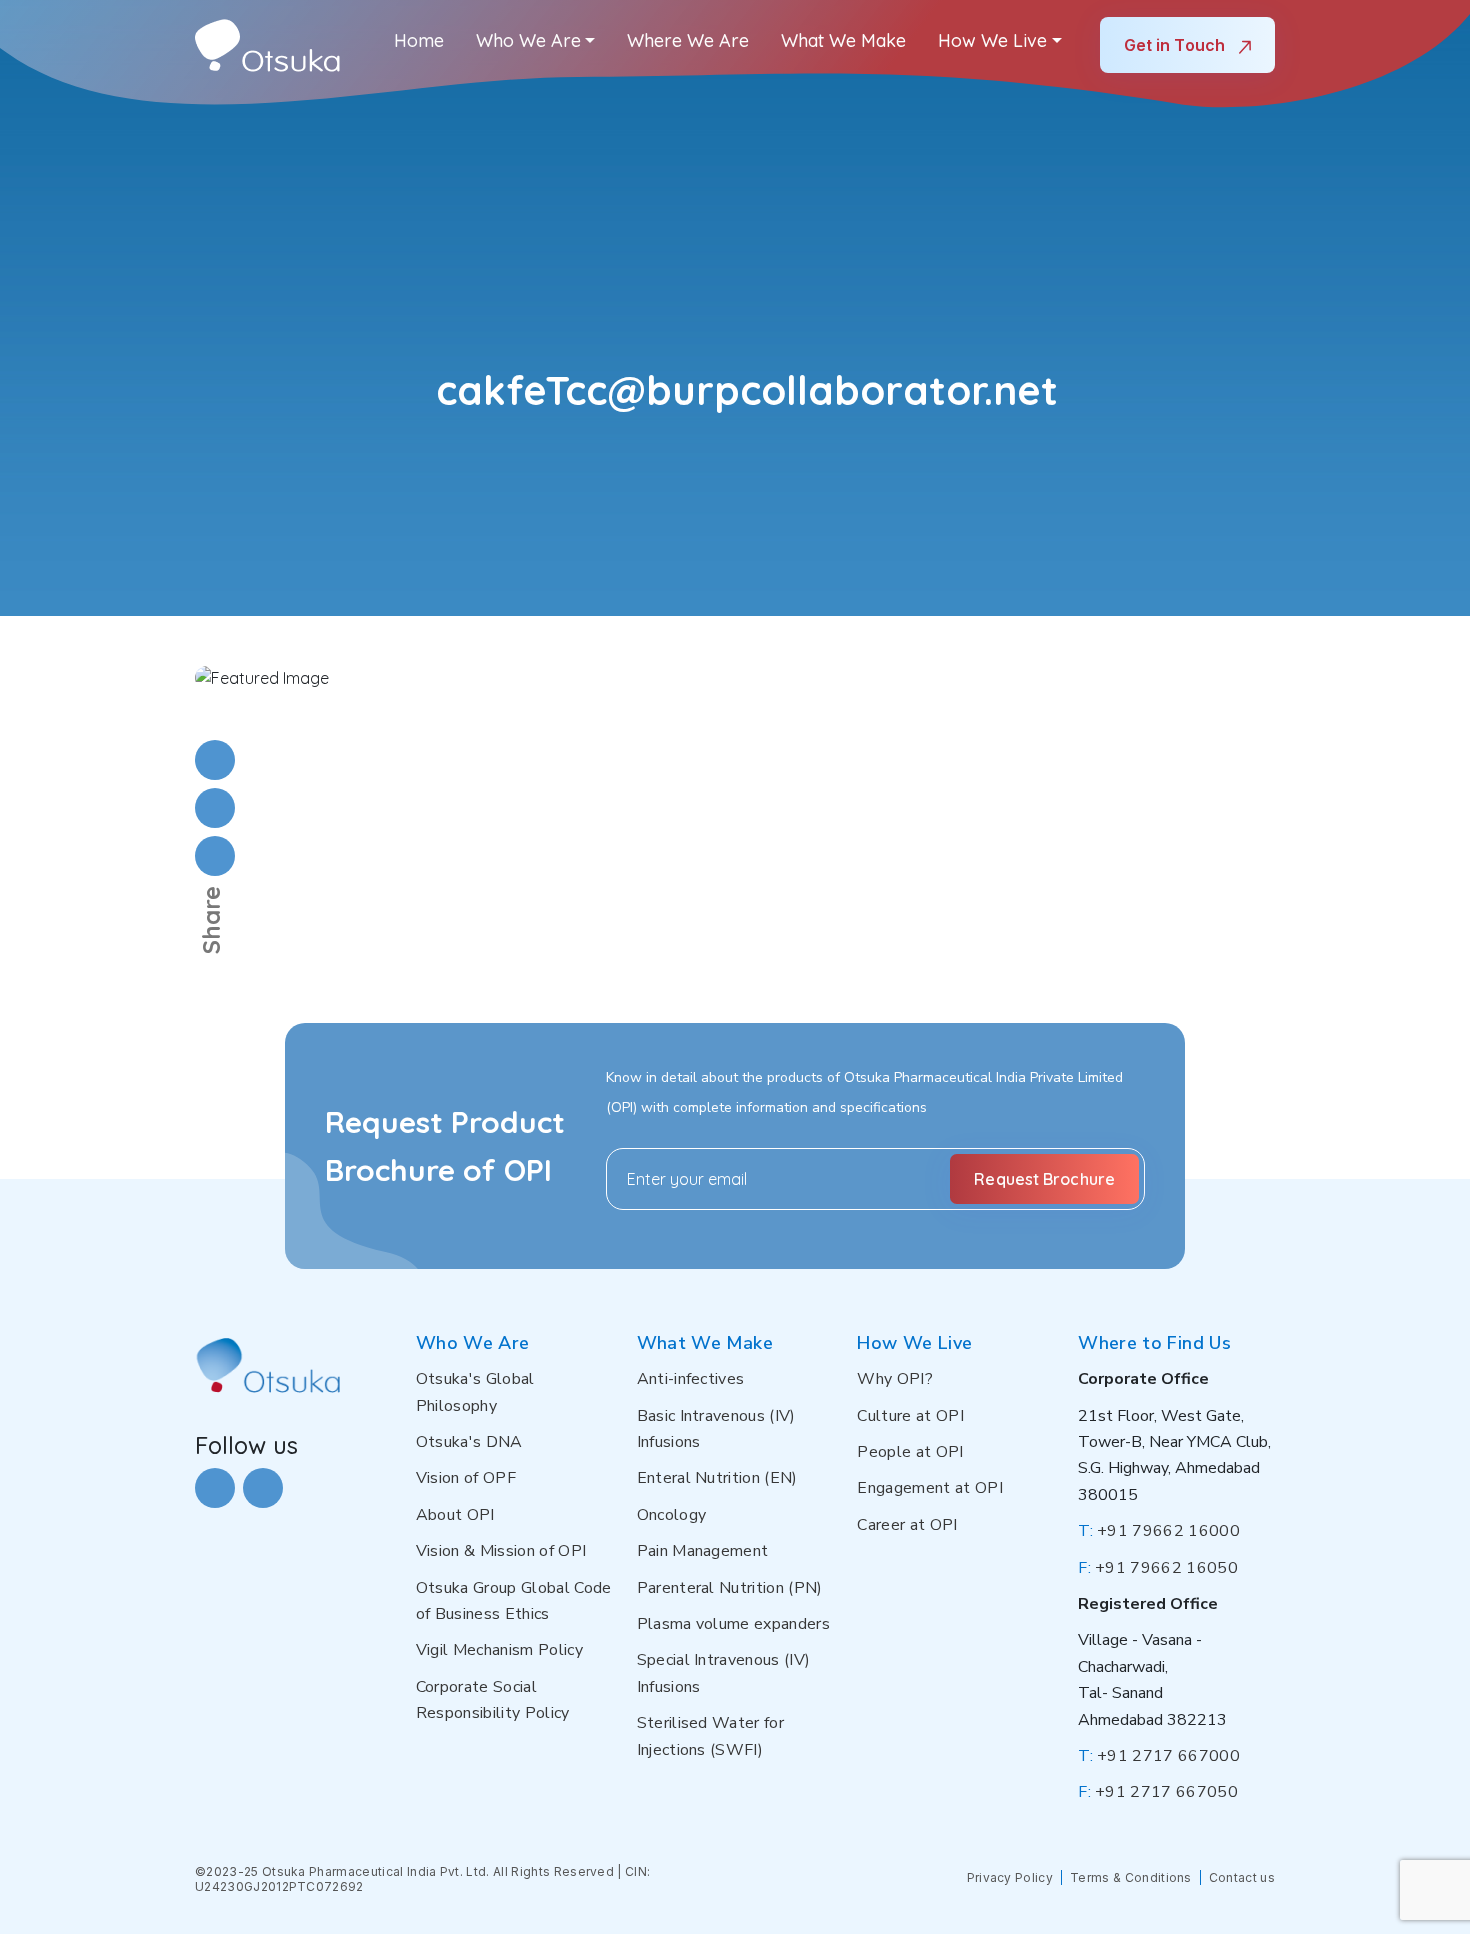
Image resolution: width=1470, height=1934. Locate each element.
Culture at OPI (910, 1416)
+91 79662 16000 (1159, 1531)
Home (419, 40)
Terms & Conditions (1131, 1877)
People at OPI (910, 1452)
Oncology (672, 1515)
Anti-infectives (691, 1379)
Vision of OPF (466, 1478)
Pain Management (703, 1551)
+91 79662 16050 (1158, 1568)
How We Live (992, 40)
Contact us (1242, 1877)
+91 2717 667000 (1159, 1756)
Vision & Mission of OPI (501, 1551)
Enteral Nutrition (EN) (717, 1478)
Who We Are (528, 40)
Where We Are (688, 40)
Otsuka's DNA (469, 1442)
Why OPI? (895, 1379)
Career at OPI (907, 1525)
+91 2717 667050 (1158, 1792)
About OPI (455, 1515)
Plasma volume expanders (733, 1624)
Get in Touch (1176, 45)
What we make (843, 40)
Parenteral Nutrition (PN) (730, 1588)
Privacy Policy (1010, 1877)
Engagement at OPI (929, 1488)
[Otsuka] (267, 45)
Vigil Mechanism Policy (499, 1650)
